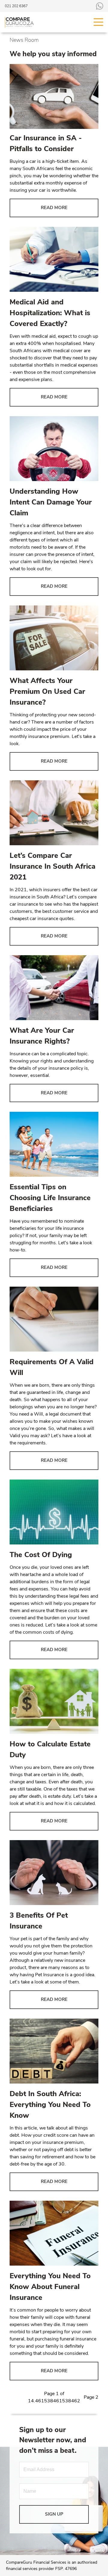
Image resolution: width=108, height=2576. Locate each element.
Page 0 (17, 2397)
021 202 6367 (16, 6)
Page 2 (91, 2397)
